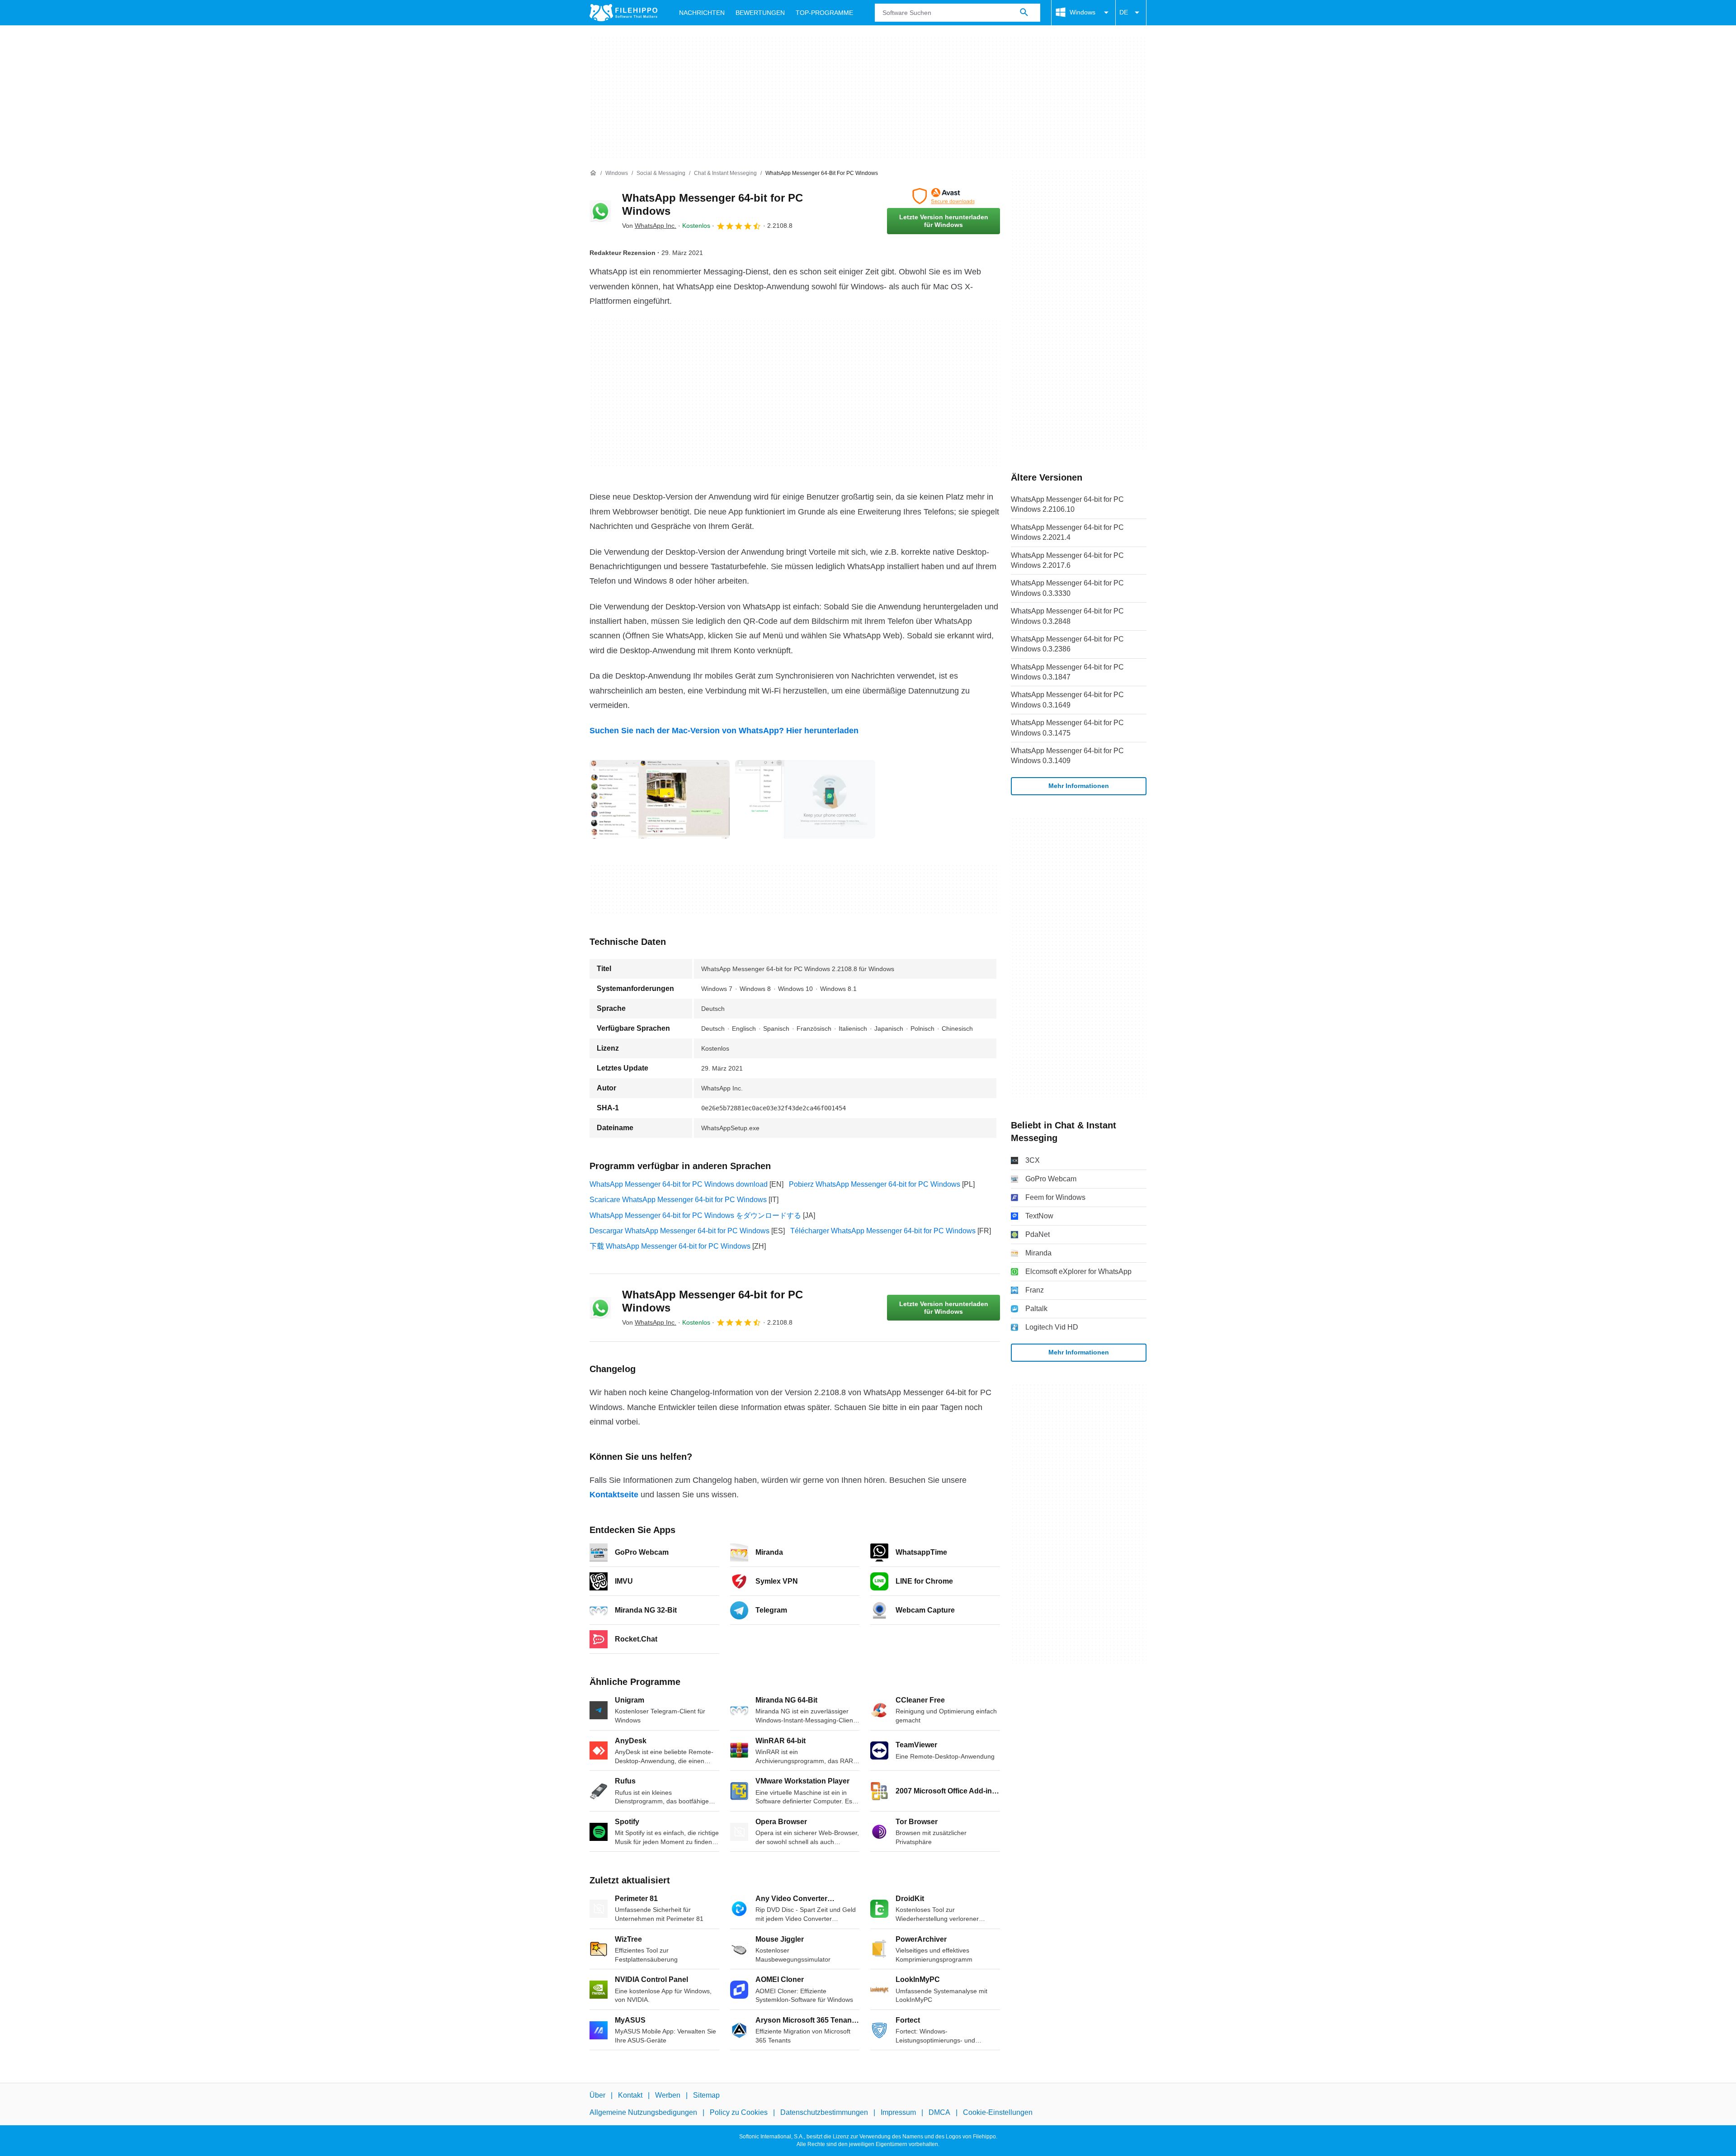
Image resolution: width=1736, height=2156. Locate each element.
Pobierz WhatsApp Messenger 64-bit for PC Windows (875, 1184)
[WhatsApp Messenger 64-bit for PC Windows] (600, 211)
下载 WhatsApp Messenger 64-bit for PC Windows (670, 1246)
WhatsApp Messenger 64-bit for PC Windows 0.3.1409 (1067, 756)
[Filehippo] (623, 13)
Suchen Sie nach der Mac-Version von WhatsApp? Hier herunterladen (724, 731)
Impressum (898, 2112)
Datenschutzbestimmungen (824, 2112)
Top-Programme (824, 13)
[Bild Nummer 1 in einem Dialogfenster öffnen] (805, 799)
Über (597, 2095)
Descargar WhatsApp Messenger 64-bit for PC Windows (679, 1231)
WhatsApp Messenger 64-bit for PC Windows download (679, 1184)
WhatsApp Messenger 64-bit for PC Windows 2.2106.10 (1067, 504)
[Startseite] (593, 173)
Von (649, 226)
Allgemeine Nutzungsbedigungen (643, 2112)
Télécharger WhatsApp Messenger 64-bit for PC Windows (883, 1231)
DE (1124, 12)
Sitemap (706, 2095)
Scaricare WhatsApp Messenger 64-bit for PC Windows (678, 1200)
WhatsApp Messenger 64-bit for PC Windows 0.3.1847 (1067, 672)
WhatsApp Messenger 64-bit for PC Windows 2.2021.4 (1067, 532)
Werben (668, 2095)
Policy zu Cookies (739, 2112)
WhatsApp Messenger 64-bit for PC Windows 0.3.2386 (1067, 644)
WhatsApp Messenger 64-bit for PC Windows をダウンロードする (695, 1215)
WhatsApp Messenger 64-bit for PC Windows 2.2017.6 (1067, 560)
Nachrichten (702, 13)
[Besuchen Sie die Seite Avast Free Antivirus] (943, 196)
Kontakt (630, 2095)
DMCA (939, 2112)
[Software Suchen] (1024, 13)
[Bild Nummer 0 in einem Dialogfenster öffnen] (660, 799)
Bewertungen (760, 13)
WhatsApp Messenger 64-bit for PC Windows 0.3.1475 (1067, 728)
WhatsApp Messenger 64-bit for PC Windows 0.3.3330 (1067, 588)
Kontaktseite (614, 1495)
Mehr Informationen (1079, 786)
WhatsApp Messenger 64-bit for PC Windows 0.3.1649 (1067, 700)
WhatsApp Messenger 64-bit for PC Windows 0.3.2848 (1067, 616)
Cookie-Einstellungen (998, 2112)
